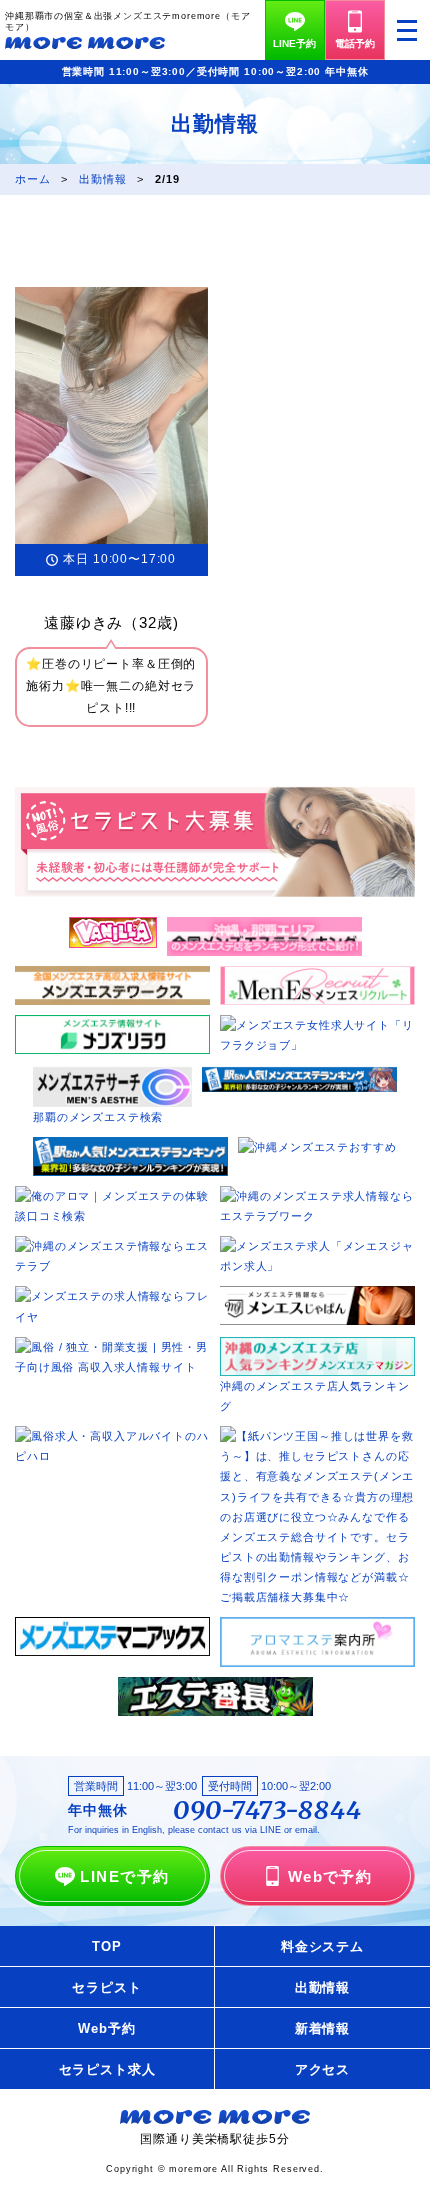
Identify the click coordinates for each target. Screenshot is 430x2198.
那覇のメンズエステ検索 (98, 1117)
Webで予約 (330, 1876)
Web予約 (106, 2028)
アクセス (322, 2069)
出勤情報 (322, 1987)
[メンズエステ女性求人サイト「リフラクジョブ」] (317, 1025)
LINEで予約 (124, 1876)
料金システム (322, 1946)
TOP (107, 1946)
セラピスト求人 (107, 2069)
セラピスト (106, 1987)
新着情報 (322, 2028)
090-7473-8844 (267, 1811)
